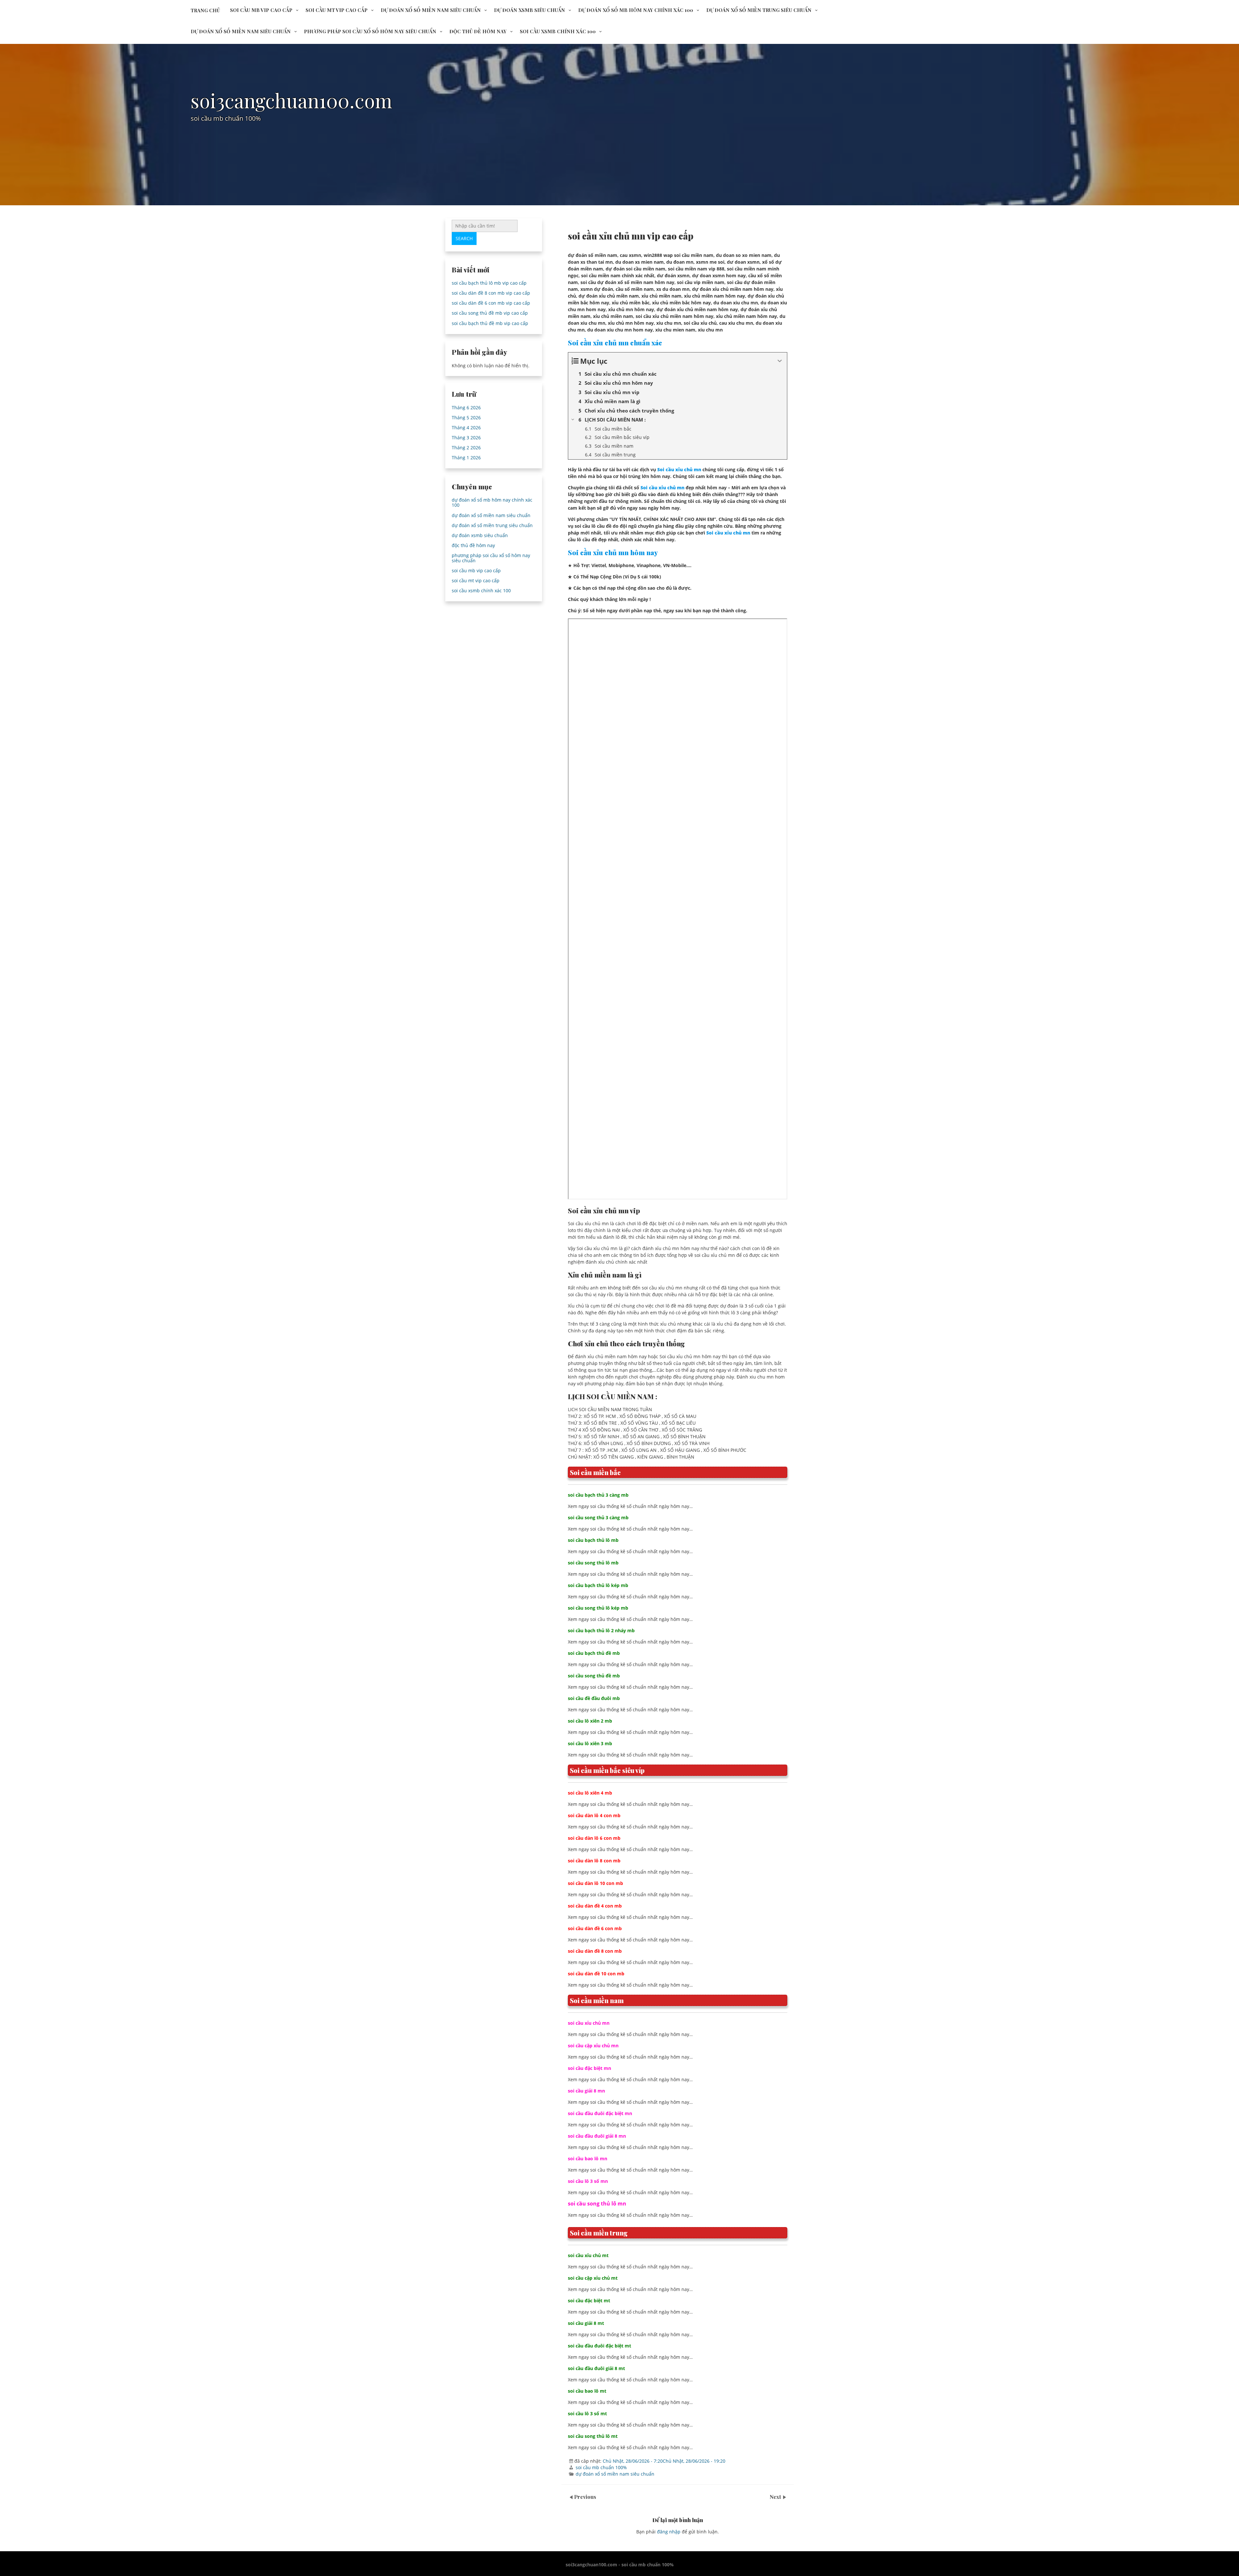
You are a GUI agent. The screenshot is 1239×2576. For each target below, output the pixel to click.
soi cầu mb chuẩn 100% (601, 2467)
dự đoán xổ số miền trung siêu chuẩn (759, 10)
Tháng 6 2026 (466, 407)
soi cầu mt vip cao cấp (337, 10)
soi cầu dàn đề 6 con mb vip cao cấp (491, 303)
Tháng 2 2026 (466, 448)
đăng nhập (669, 2532)
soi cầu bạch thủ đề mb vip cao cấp (490, 323)
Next (776, 2497)
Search (464, 238)
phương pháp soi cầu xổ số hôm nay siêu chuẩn (370, 31)
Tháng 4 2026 (466, 428)
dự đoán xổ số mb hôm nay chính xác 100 (636, 10)
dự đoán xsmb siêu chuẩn (529, 10)
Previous (585, 2497)
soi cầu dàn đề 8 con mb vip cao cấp (491, 293)
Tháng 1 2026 (466, 458)
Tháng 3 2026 (466, 438)
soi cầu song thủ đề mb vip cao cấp (490, 313)
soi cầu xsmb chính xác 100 (558, 31)
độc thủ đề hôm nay (478, 31)
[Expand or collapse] (780, 361)
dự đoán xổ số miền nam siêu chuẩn (431, 10)
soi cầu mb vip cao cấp (261, 10)
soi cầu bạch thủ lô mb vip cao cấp (489, 283)
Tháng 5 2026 (466, 417)
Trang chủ (205, 10)
